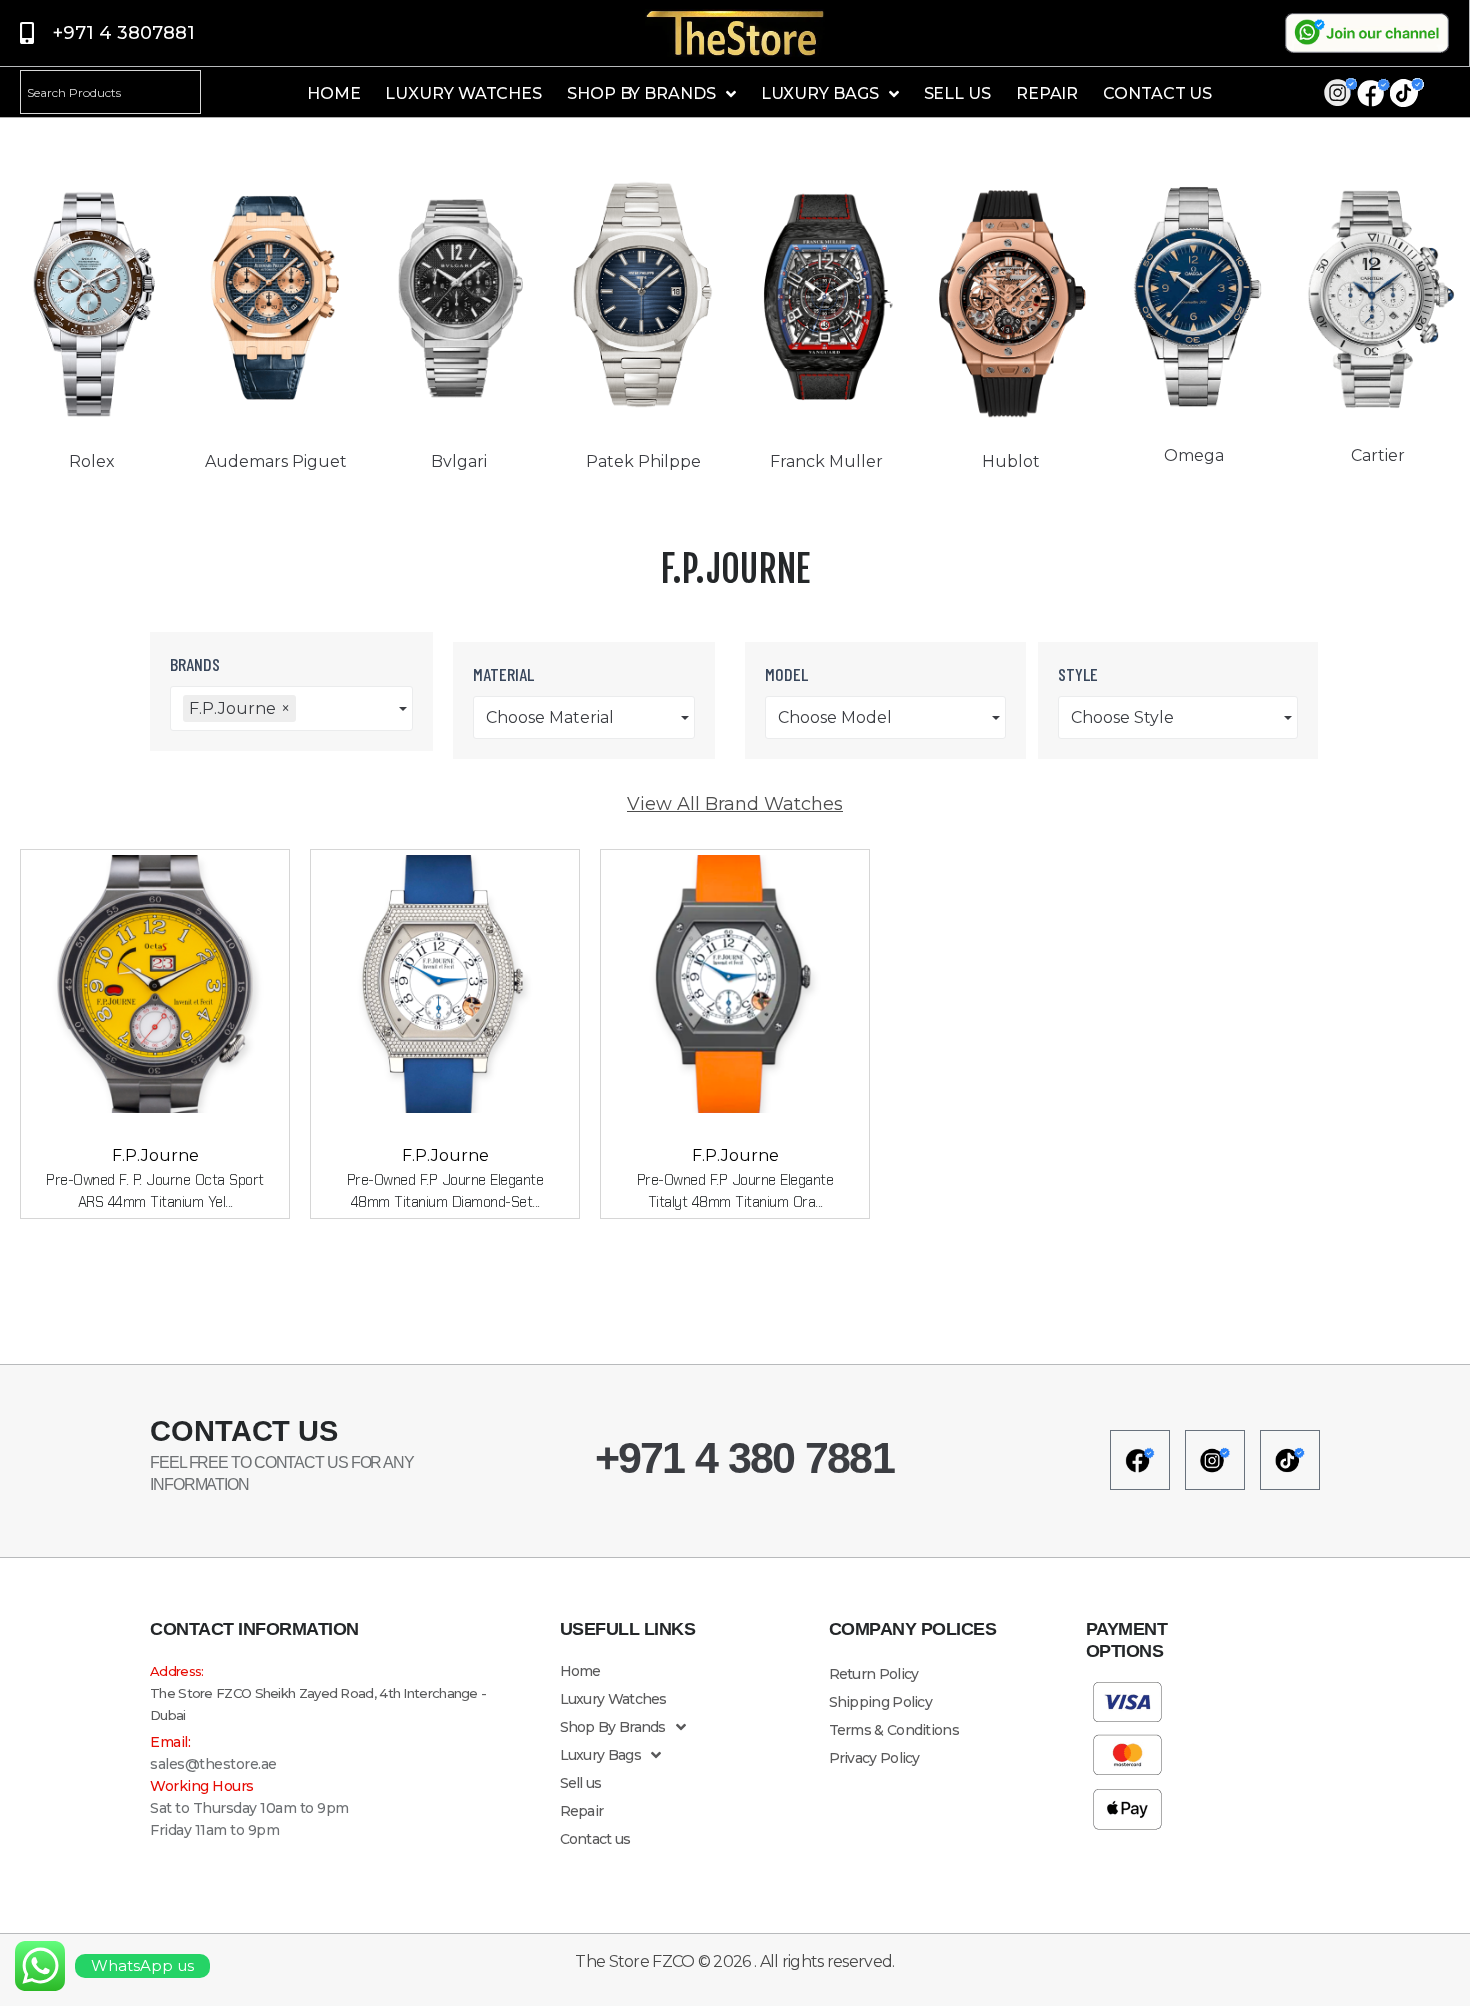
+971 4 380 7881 (745, 1458)
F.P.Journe (155, 1155)
